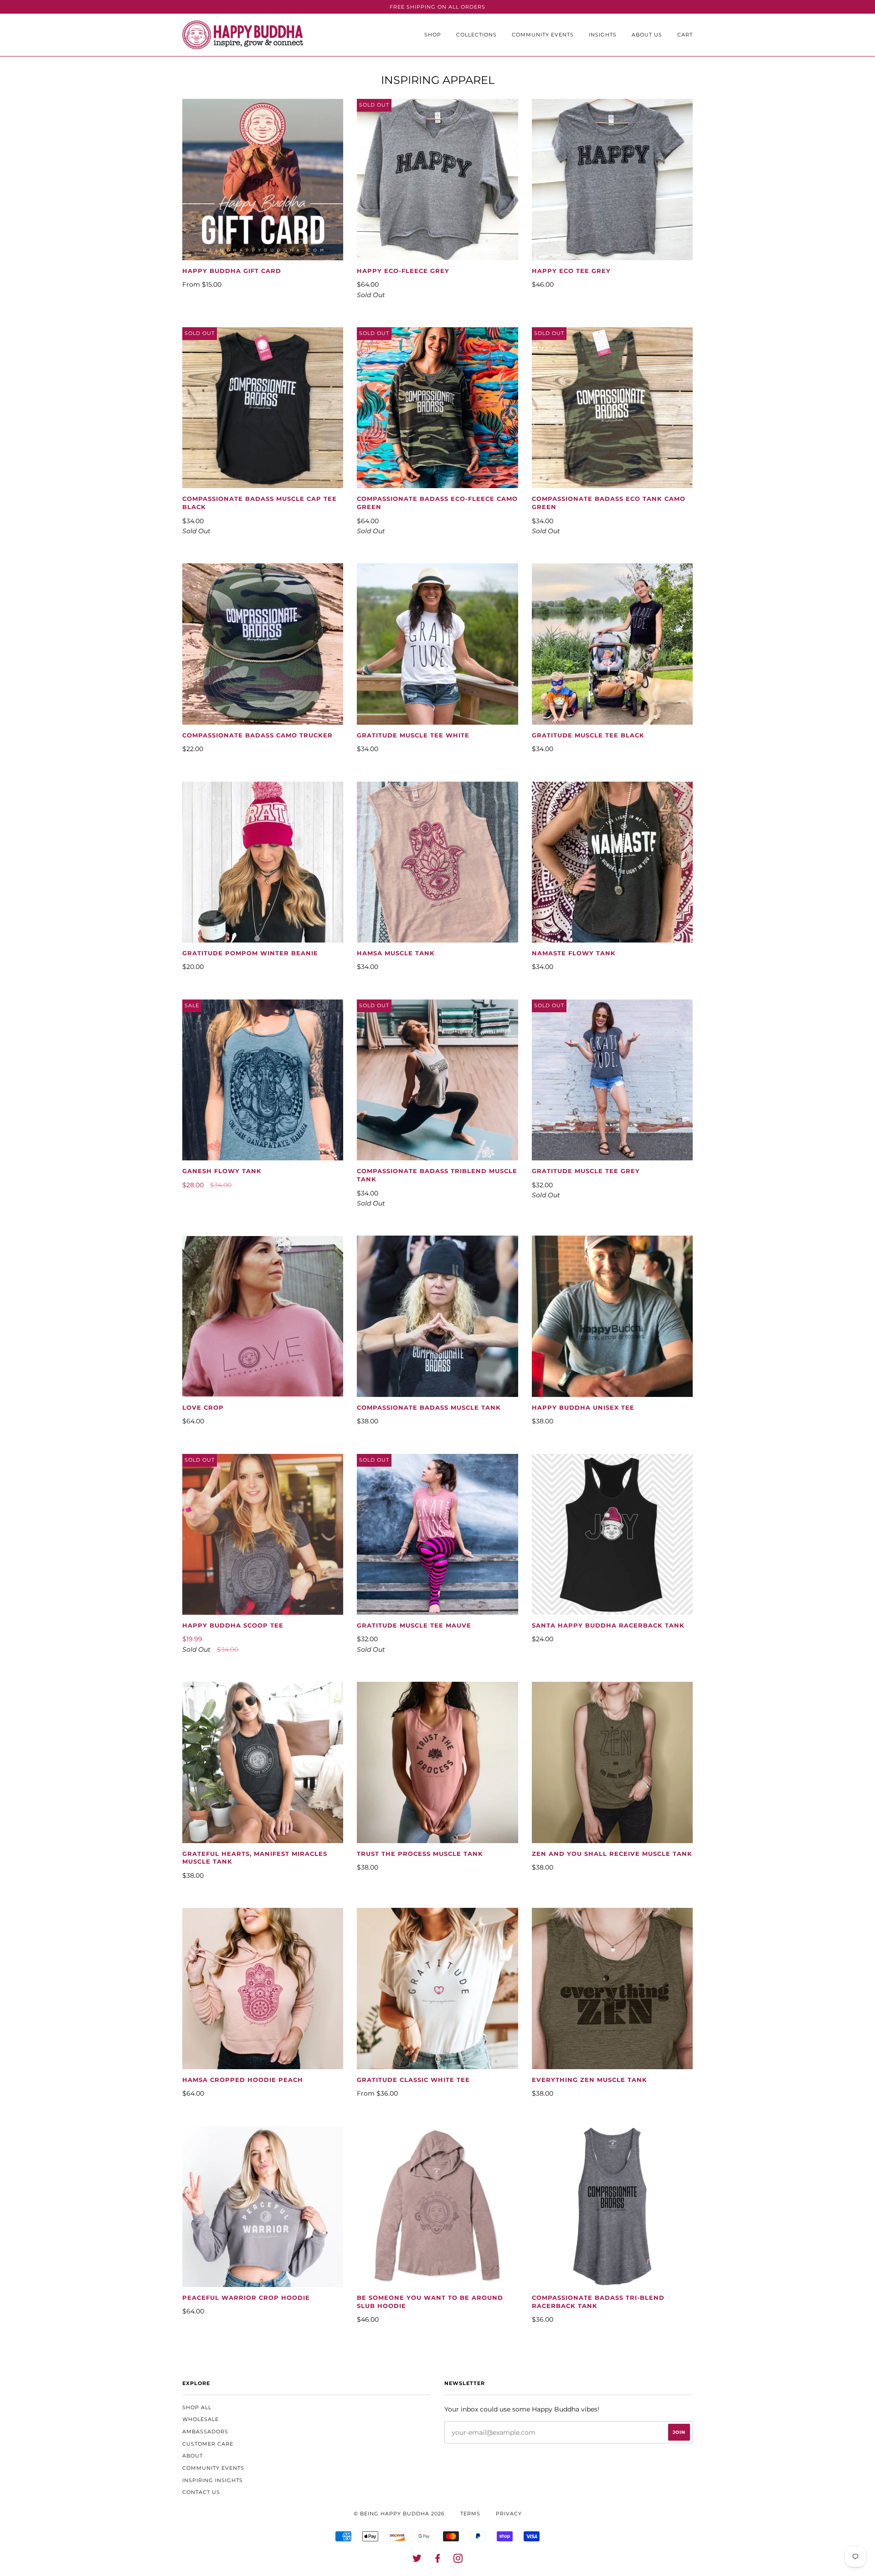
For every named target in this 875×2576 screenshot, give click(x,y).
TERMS (470, 2514)
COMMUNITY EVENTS (543, 35)
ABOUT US (647, 35)
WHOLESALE (201, 2419)
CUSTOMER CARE (208, 2444)
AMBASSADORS (205, 2432)
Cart (685, 35)
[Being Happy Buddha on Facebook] (438, 2560)
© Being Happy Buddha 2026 (399, 2514)
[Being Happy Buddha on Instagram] (458, 2560)
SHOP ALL (197, 2407)
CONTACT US (201, 2492)
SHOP (433, 35)
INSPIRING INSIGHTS (213, 2480)
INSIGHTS (603, 35)
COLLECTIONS (476, 35)
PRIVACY (509, 2514)
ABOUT (193, 2456)
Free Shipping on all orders (437, 7)
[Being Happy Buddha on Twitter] (417, 2560)
